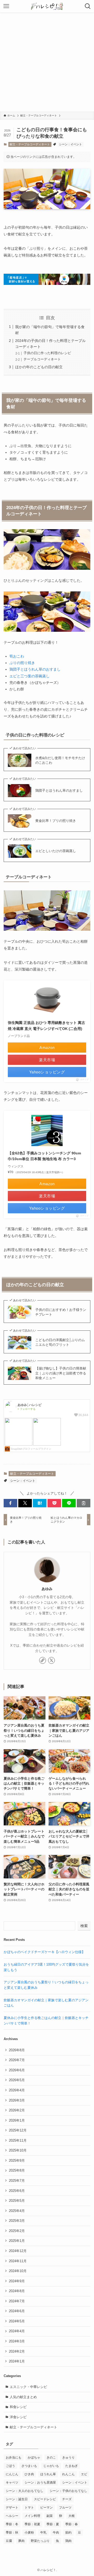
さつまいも (29, 2466)
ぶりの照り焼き (22, 663)
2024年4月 (17, 2331)
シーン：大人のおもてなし (25, 2491)
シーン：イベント (70, 144)
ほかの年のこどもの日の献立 (39, 367)
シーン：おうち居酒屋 (40, 2483)
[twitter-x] (51, 1660)
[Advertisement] (47, 62)
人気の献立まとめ (23, 2397)
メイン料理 (32, 2516)
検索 (84, 1926)
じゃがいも (51, 2466)
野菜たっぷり (40, 2541)
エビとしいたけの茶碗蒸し (56, 851)
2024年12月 (18, 2251)
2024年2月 (17, 2351)
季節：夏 (53, 2524)
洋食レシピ (18, 2417)
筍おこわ (17, 656)
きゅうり (68, 2458)
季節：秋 (12, 2533)
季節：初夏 (32, 2524)
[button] (10, 1503)
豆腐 (9, 2541)
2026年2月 (17, 2110)
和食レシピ (18, 2407)
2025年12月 (18, 2130)
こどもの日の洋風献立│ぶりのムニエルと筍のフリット (60, 1342)
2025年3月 (17, 2221)
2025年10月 (18, 2150)
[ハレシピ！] (47, 6)
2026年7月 (17, 2060)
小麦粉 (29, 2533)
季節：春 (72, 2524)
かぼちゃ (34, 2458)
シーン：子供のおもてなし (68, 2491)
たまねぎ (72, 2466)
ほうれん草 (48, 2474)
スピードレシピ (45, 2499)
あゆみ (47, 1589)
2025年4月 (17, 2211)
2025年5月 (17, 2201)
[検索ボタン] (88, 6)
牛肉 (56, 2533)
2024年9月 (17, 2281)
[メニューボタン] (6, 6)
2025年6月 (17, 2191)
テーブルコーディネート (42, 359)
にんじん (12, 2474)
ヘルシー (12, 2516)
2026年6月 (17, 2070)
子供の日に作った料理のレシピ (47, 353)
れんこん (68, 2474)
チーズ (67, 2499)
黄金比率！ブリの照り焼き (56, 821)
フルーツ (65, 2508)
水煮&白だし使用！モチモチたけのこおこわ (60, 760)
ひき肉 (29, 2474)
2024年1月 (17, 2361)
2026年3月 (17, 2100)
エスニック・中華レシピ (28, 2387)
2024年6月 (17, 2311)
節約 (68, 2533)
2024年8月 (17, 2291)
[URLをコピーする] (84, 1503)
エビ (84, 2474)
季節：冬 (12, 2524)
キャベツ (12, 2483)
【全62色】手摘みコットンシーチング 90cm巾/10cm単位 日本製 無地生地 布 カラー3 (44, 1156)
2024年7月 (17, 2301)
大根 (72, 2516)
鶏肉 (68, 2541)
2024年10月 (18, 2271)
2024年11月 (18, 2261)
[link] (43, 1660)
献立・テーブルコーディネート (30, 144)
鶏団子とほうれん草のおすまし (35, 669)
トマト (29, 2508)
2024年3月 (17, 2341)
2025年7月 (17, 2181)
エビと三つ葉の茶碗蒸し (30, 676)
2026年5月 (17, 2080)
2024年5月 (17, 2321)
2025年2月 (17, 2231)
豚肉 (21, 2541)
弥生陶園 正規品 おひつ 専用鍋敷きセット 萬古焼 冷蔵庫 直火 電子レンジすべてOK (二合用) (46, 1026)
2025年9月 (17, 2161)
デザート (12, 2508)
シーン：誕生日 (17, 2499)
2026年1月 (17, 2120)
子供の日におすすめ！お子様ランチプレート (61, 1312)
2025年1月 (17, 2241)
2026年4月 (17, 2090)
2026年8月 (17, 2050)
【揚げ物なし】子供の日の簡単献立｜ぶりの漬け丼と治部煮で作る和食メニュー (61, 1373)
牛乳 (43, 2533)
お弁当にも (14, 2458)
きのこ (51, 2458)
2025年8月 (17, 2170)
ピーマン (46, 2508)
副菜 (50, 2516)
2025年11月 (18, 2140)
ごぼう (10, 2466)
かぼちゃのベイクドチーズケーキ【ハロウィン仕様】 (44, 1952)
